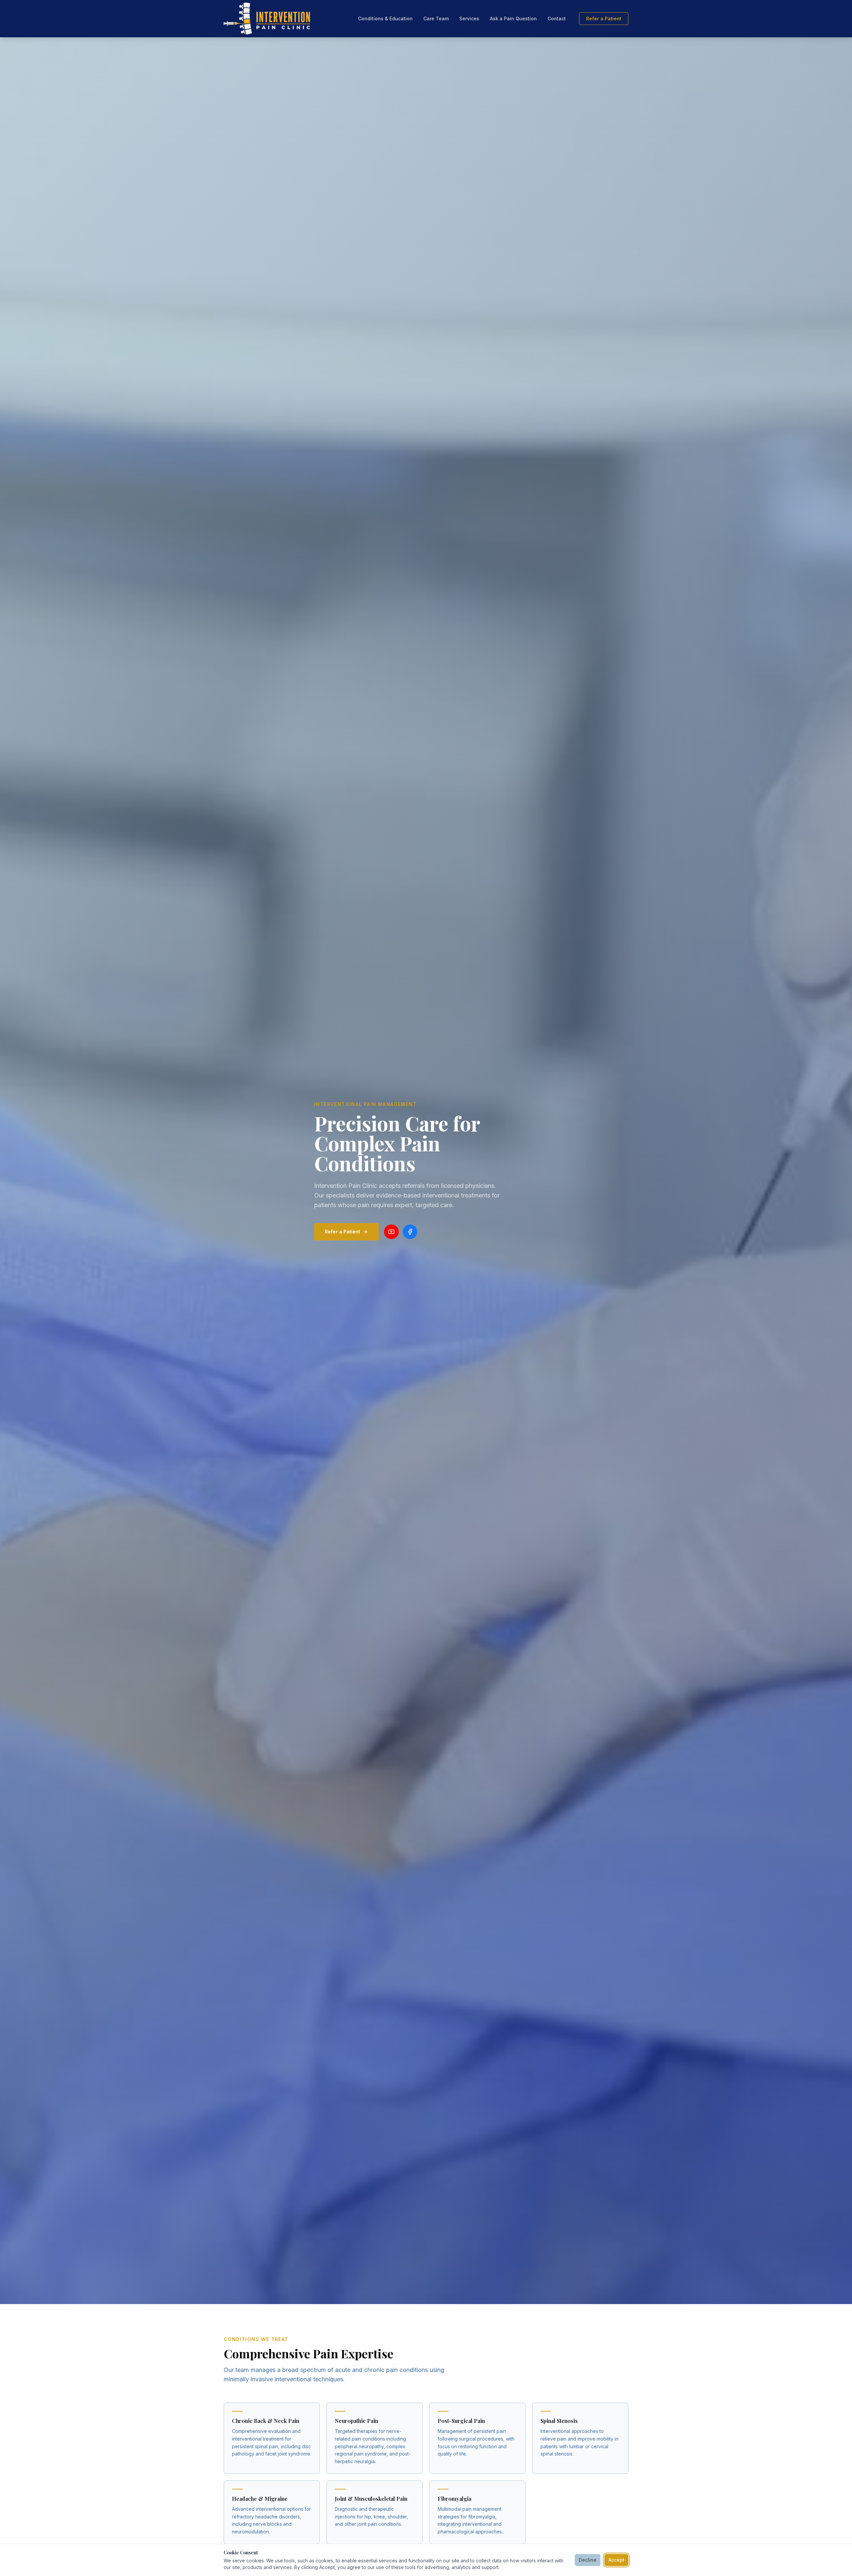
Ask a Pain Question (513, 18)
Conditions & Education (385, 18)
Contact (557, 18)
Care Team (436, 18)
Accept (616, 2560)
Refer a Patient (604, 18)
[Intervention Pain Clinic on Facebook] (410, 1232)
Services (469, 18)
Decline (588, 2560)
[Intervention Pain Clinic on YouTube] (391, 1232)
